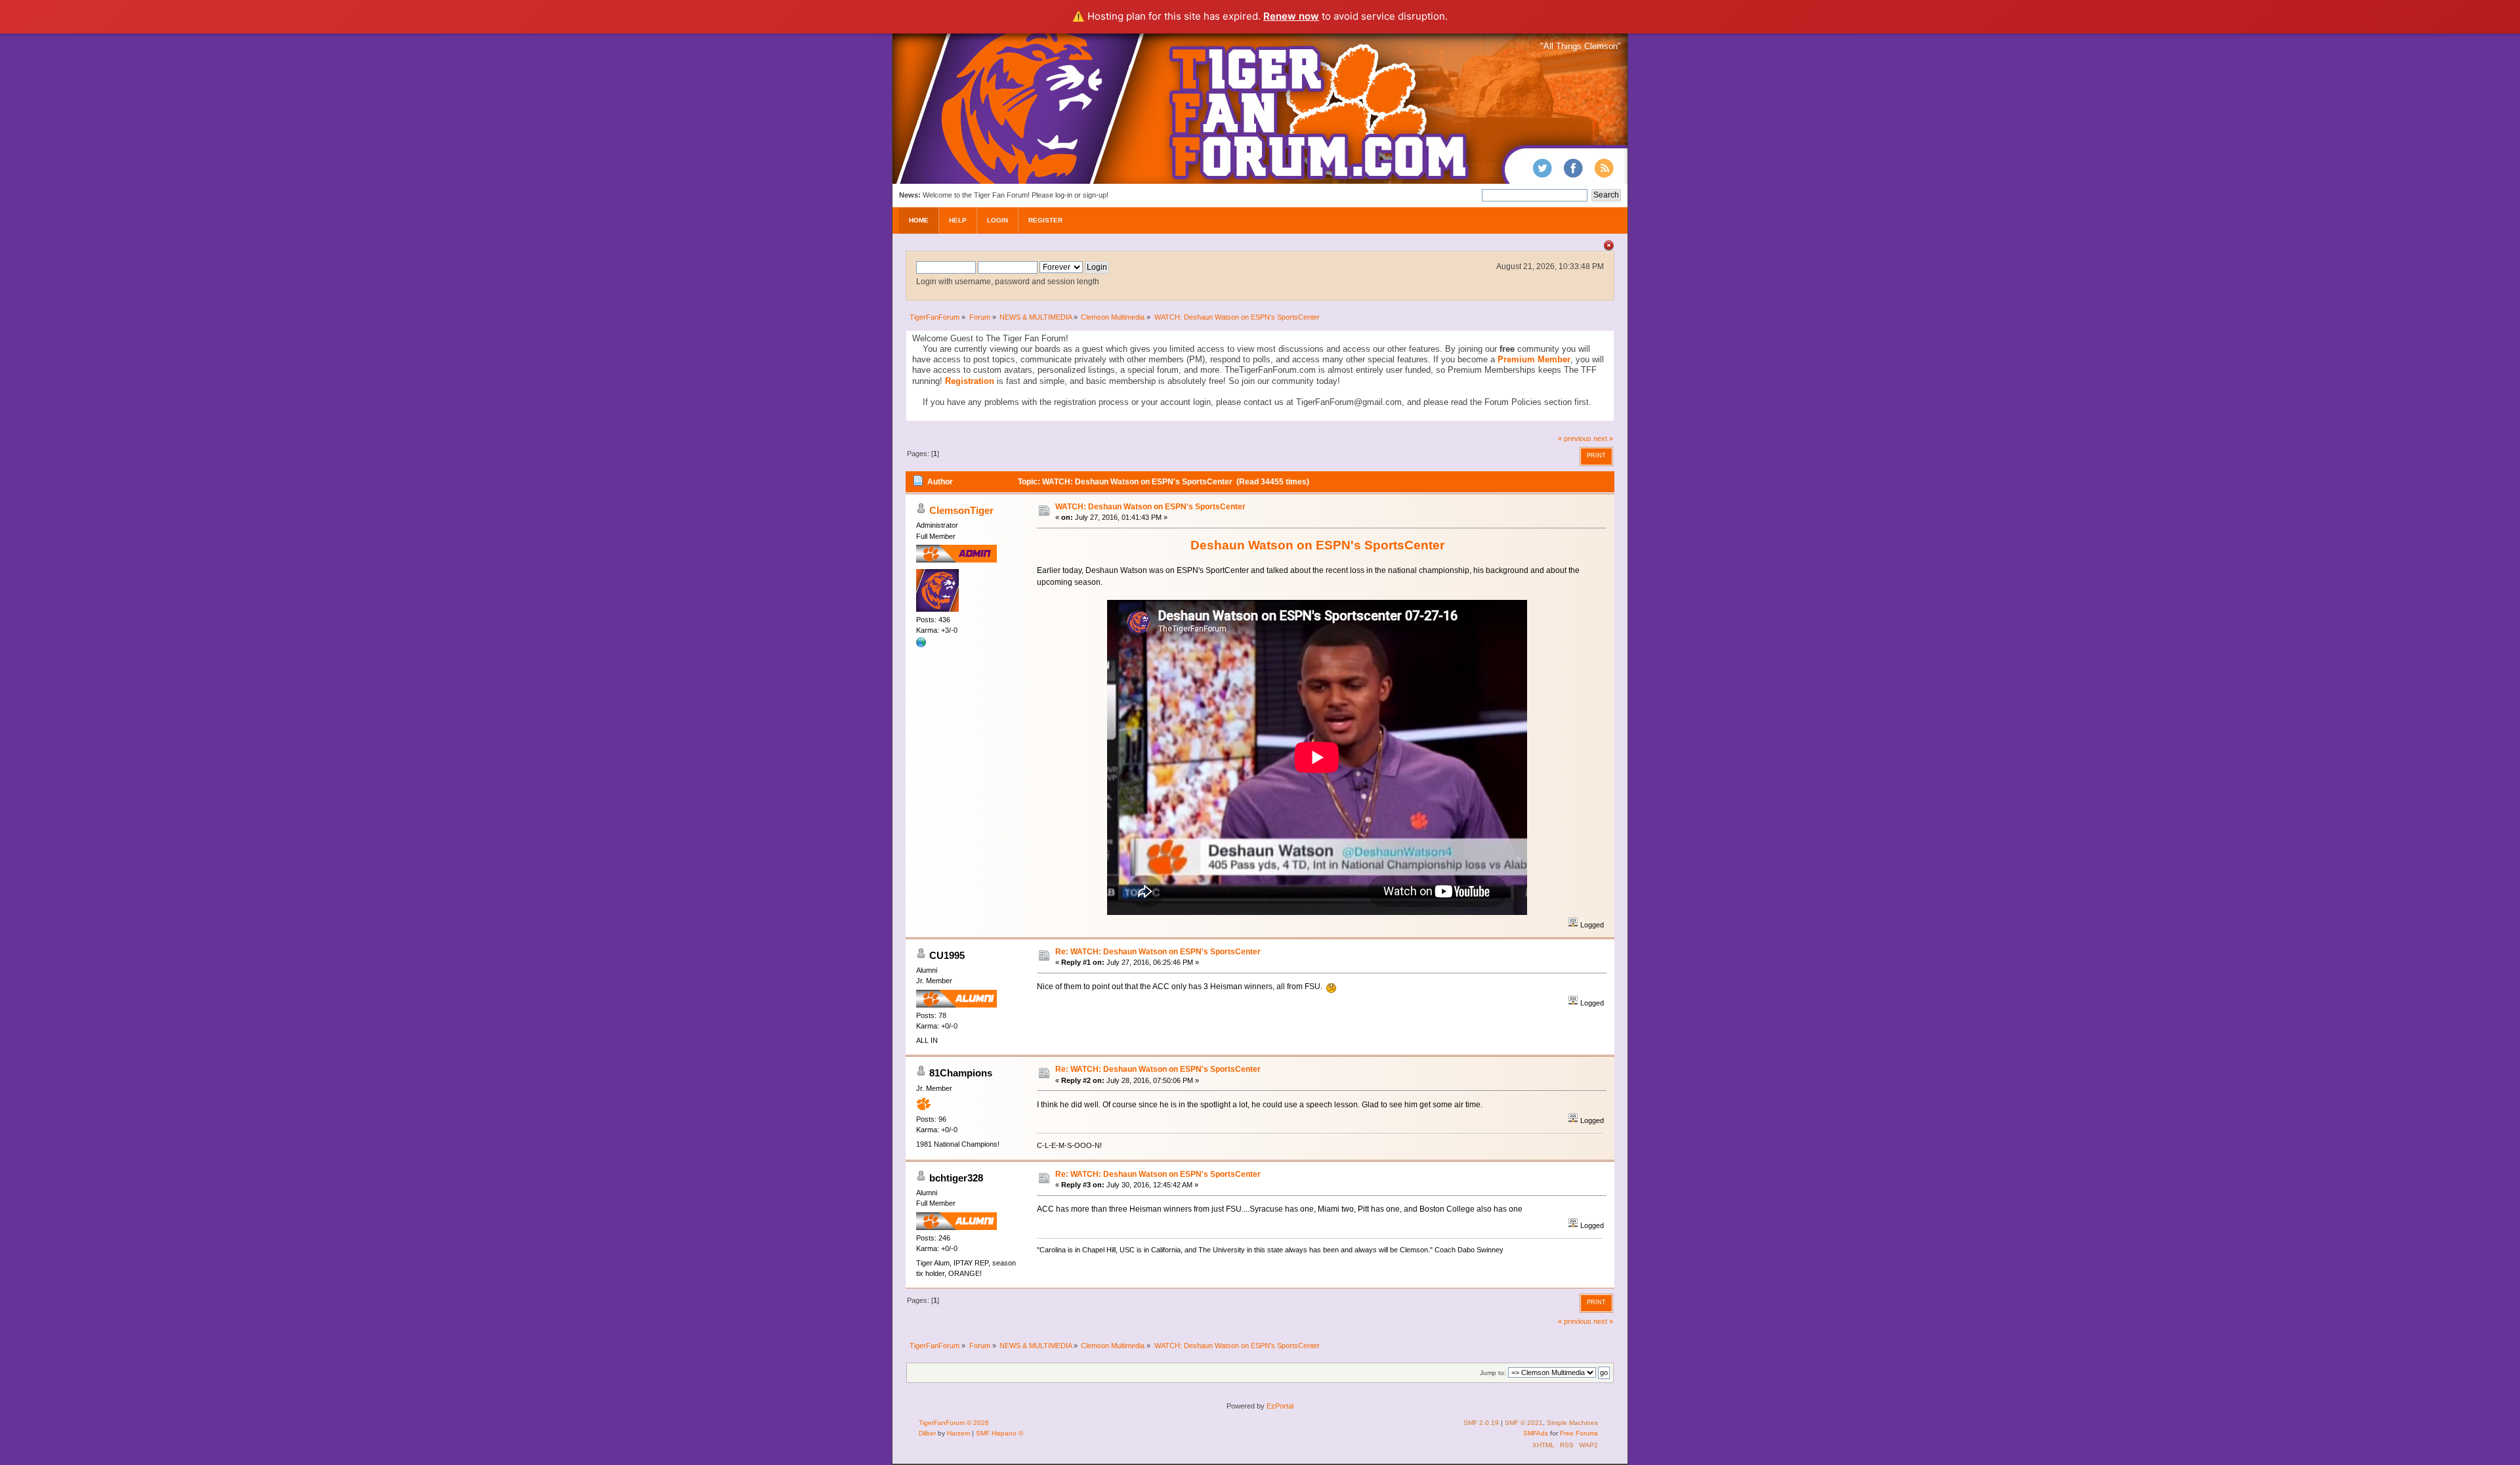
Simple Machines (1572, 1423)
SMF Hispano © (999, 1433)
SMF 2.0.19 (1481, 1423)
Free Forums (1579, 1433)
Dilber (927, 1433)
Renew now (1291, 16)
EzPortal (1280, 1406)
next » (1603, 438)
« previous (1575, 438)
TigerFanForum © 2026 (954, 1423)
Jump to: (1493, 1373)
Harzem (958, 1433)
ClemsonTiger (961, 510)
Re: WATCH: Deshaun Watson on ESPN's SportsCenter (1158, 952)
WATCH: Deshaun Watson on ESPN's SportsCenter (1150, 507)
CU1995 (947, 955)
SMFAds (1536, 1433)
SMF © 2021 (1524, 1423)
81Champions (961, 1073)
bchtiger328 (956, 1178)
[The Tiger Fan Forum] (921, 645)
